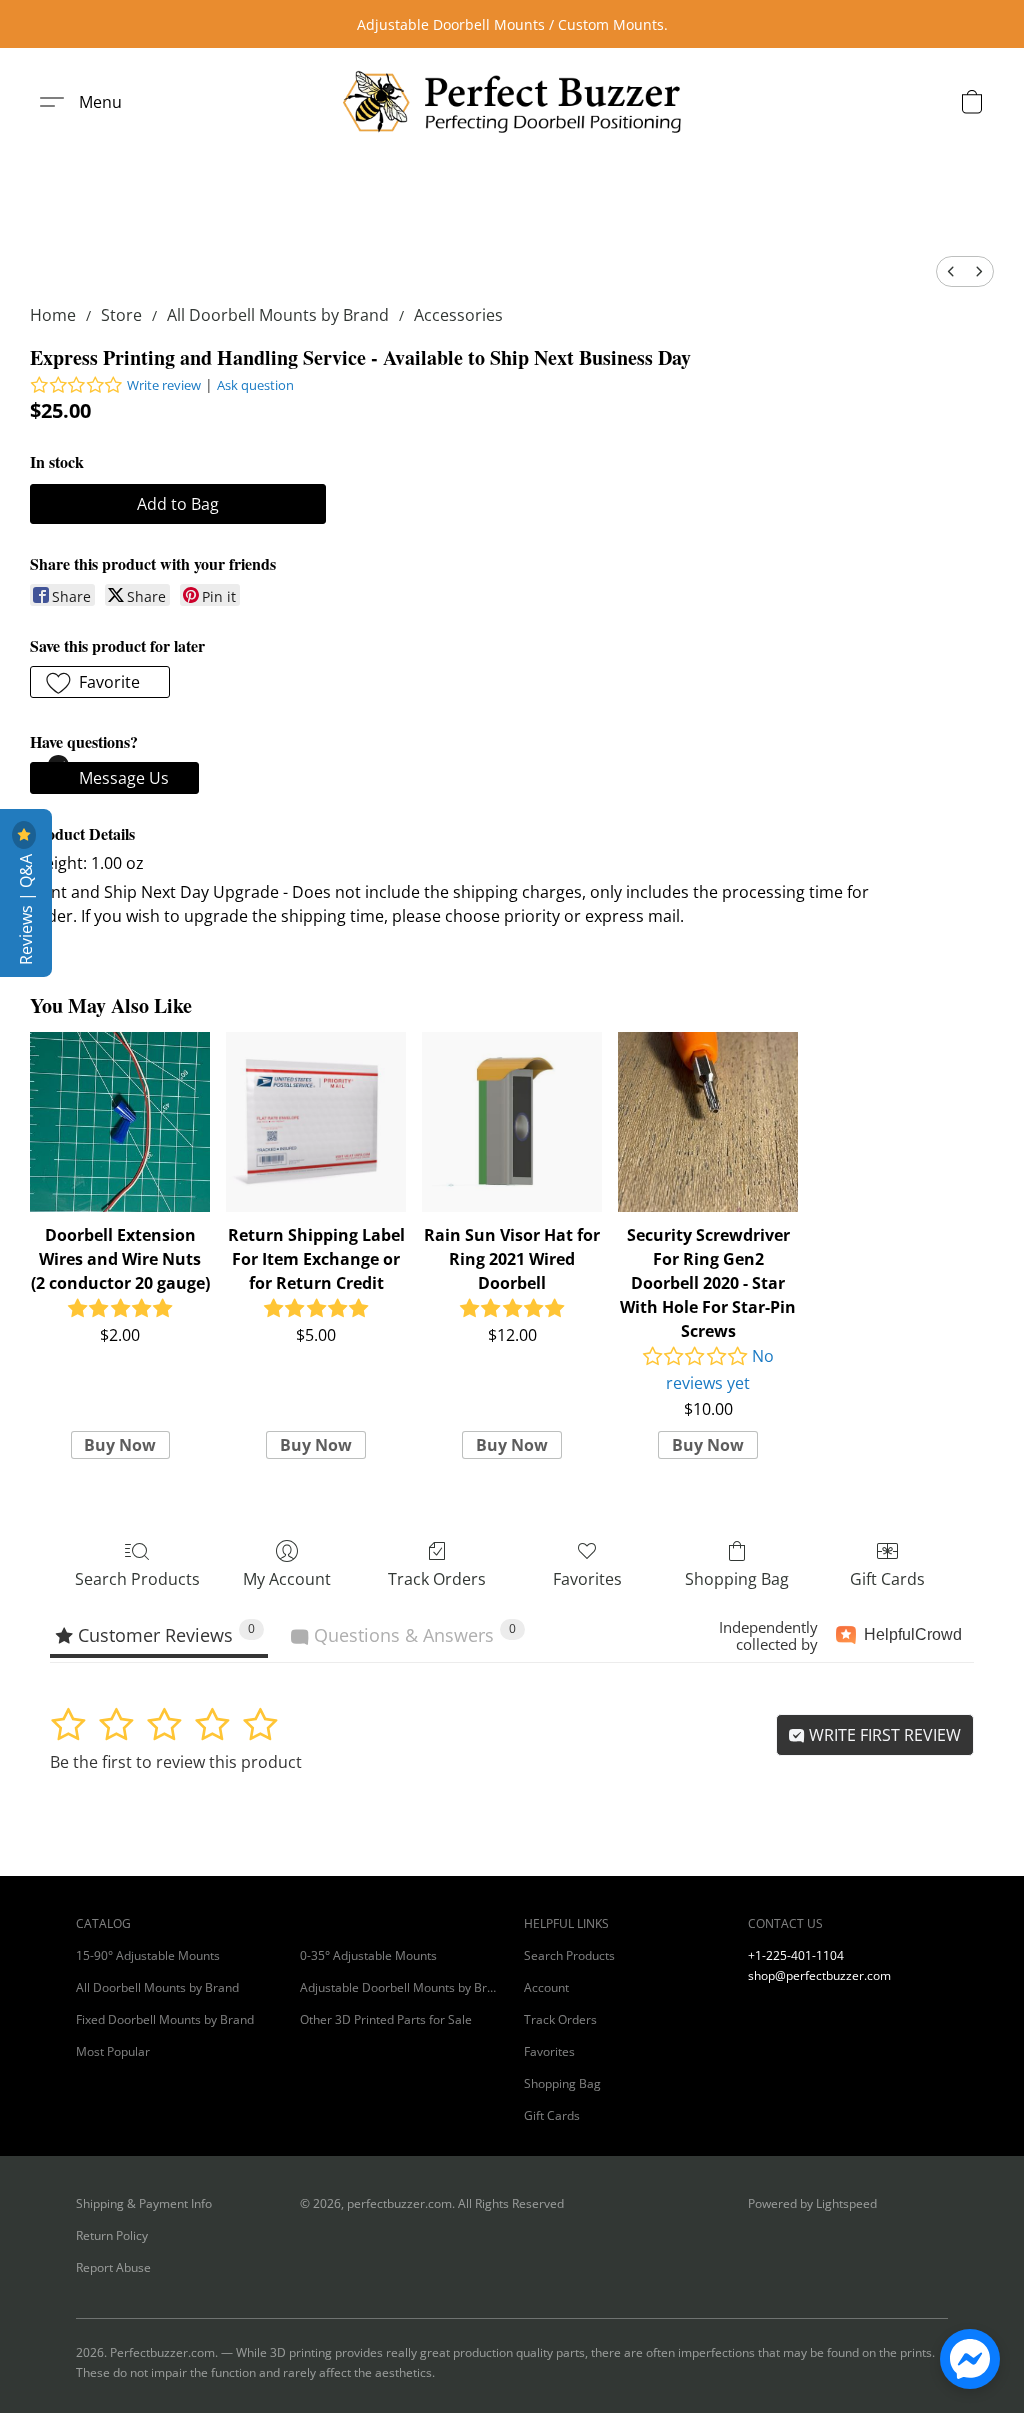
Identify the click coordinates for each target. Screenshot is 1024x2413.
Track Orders (437, 1579)
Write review (164, 385)
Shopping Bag (737, 1579)
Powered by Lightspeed (812, 2203)
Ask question (255, 385)
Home (53, 315)
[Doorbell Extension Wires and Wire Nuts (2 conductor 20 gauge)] (120, 1122)
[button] (512, 102)
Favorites (587, 1579)
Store (121, 315)
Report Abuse (113, 2267)
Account (546, 1987)
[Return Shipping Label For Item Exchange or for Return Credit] (316, 1122)
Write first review (883, 1735)
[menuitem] (951, 271)
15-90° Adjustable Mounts (148, 1955)
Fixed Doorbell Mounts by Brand (165, 2019)
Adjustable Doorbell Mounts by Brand (400, 1987)
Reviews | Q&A (26, 907)
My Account (287, 1579)
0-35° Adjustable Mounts (368, 1955)
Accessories (458, 315)
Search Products (137, 1579)
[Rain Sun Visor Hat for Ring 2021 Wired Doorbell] (512, 1122)
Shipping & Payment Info (144, 2203)
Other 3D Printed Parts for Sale (386, 2019)
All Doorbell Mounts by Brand (278, 315)
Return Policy (112, 2235)
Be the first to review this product (176, 1762)
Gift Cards (887, 1579)
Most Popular (113, 2051)
